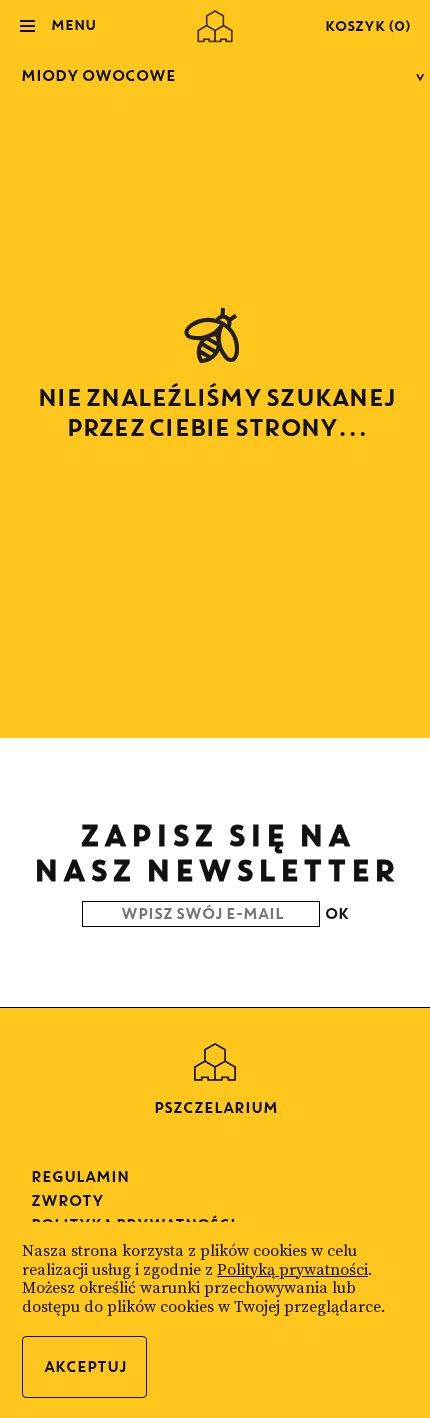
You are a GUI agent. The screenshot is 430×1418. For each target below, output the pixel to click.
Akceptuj (84, 1366)
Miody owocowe (97, 75)
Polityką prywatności (292, 1270)
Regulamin (79, 1176)
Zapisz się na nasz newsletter (215, 852)
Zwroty (66, 1200)
